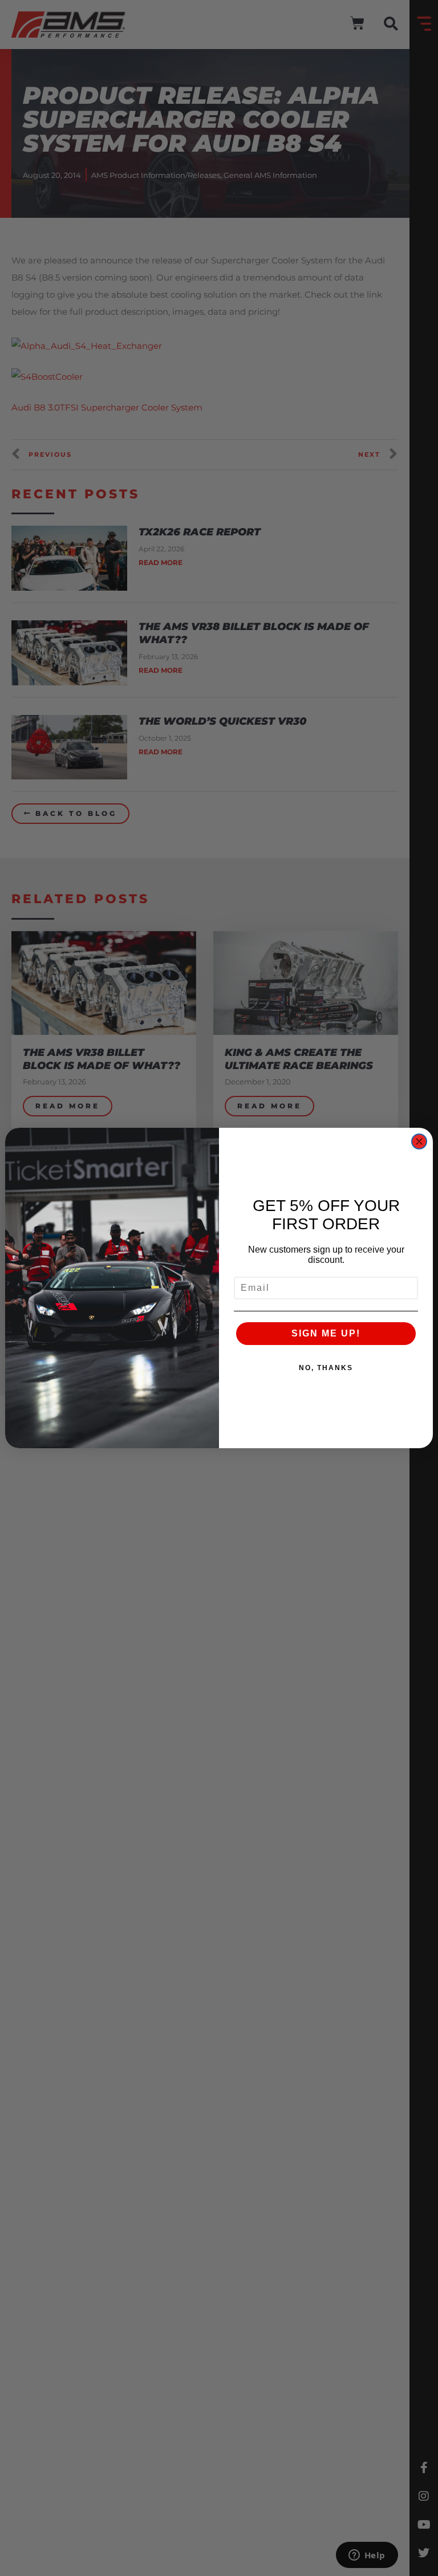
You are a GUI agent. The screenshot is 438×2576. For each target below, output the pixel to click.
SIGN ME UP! (326, 1333)
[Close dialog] (419, 1141)
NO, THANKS (326, 1368)
